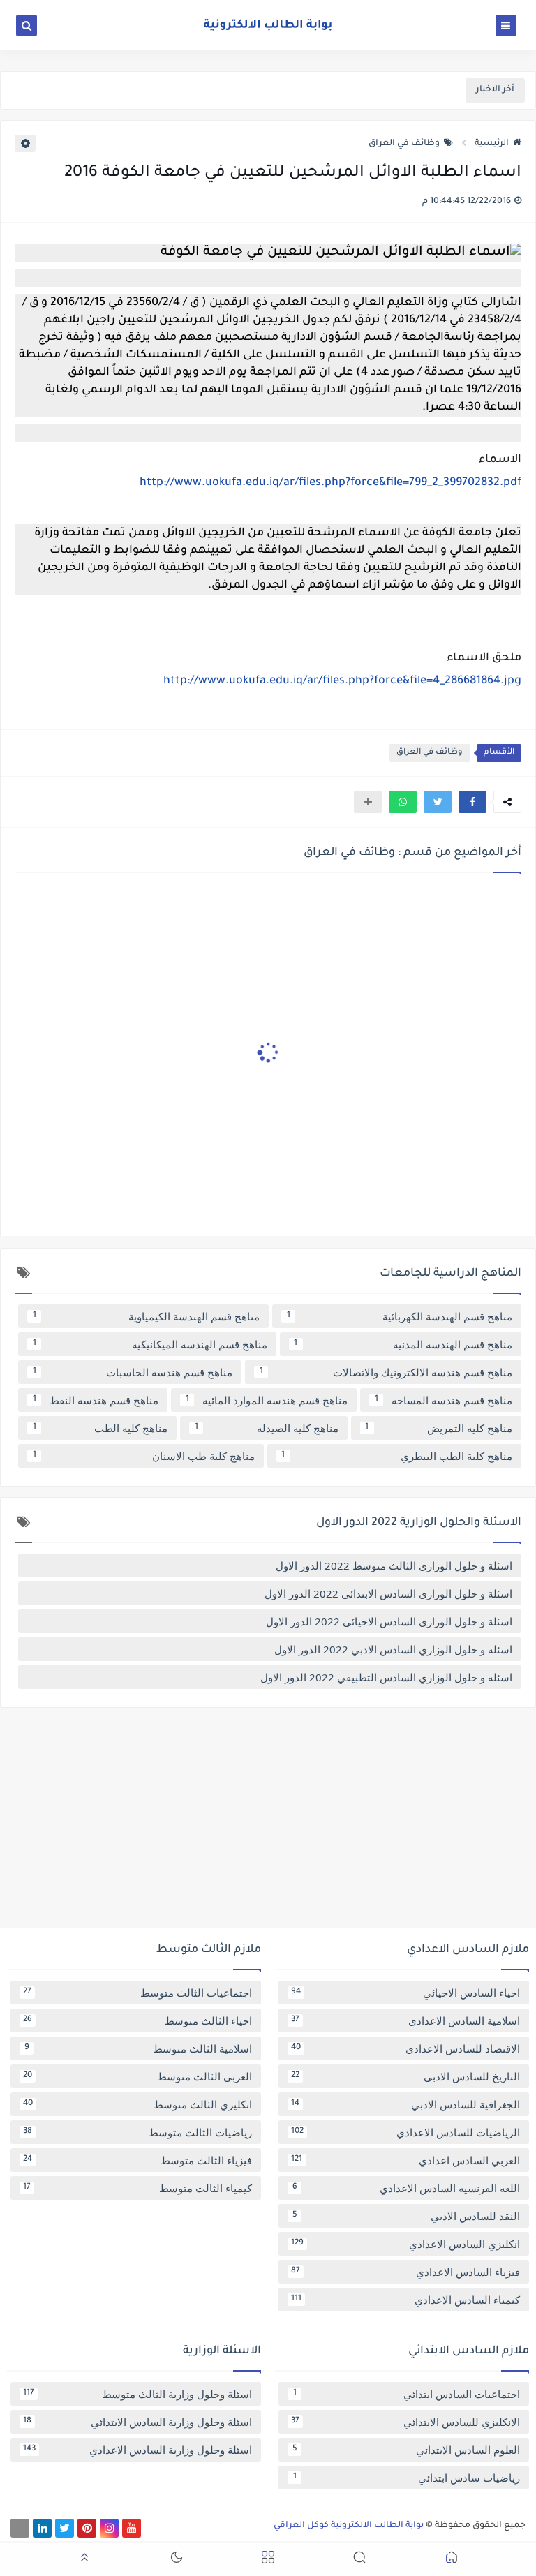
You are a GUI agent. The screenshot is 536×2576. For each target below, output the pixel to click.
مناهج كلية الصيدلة (267, 1428)
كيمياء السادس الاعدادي (405, 2300)
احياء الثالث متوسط (137, 2020)
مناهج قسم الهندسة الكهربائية (400, 1316)
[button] (472, 802)
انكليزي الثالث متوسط (137, 2104)
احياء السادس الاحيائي (405, 1993)
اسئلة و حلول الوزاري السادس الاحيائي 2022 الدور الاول (389, 1621)
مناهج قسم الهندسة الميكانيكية (150, 1344)
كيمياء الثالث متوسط (137, 2188)
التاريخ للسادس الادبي (405, 2076)
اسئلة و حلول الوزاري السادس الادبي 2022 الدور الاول (393, 1649)
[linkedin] (42, 2528)
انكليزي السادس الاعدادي (405, 2244)
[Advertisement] (268, 1823)
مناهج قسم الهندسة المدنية (403, 1344)
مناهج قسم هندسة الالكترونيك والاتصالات (386, 1372)
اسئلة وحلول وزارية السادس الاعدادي (137, 2450)
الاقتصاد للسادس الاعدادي (405, 2048)
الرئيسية (492, 144)
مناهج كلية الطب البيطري (397, 1456)
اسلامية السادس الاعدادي (405, 2020)
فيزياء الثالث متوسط (137, 2160)
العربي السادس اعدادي (405, 2160)
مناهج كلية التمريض (439, 1428)
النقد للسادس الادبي (407, 2216)
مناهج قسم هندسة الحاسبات (133, 1372)
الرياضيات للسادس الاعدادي (405, 2132)
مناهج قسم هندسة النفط (96, 1400)
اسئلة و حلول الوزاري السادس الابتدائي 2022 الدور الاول (388, 1593)
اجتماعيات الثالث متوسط (137, 1993)
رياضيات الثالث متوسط (137, 2132)
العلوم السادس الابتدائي (407, 2450)
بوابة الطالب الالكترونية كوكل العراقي (349, 2526)
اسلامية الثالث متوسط (139, 2048)
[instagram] (109, 2528)
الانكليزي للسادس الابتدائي (405, 2422)
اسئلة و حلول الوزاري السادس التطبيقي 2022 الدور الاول (386, 1677)
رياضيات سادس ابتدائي (407, 2478)
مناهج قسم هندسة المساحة (444, 1400)
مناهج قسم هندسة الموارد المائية (267, 1400)
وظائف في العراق (404, 144)
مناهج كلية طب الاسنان (144, 1456)
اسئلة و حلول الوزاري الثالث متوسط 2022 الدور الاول (394, 1565)
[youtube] (132, 2528)
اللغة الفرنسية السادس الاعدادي (407, 2188)
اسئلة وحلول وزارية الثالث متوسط (137, 2394)
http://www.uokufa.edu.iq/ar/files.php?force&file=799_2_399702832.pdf (330, 483)
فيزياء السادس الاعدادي (405, 2272)
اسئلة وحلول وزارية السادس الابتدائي (137, 2422)
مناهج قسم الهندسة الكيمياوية (147, 1316)
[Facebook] (20, 2528)
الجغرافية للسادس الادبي (405, 2104)
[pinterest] (87, 2528)
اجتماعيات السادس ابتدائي (407, 2394)
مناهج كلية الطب (100, 1428)
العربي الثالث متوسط (137, 2076)
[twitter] (65, 2528)
